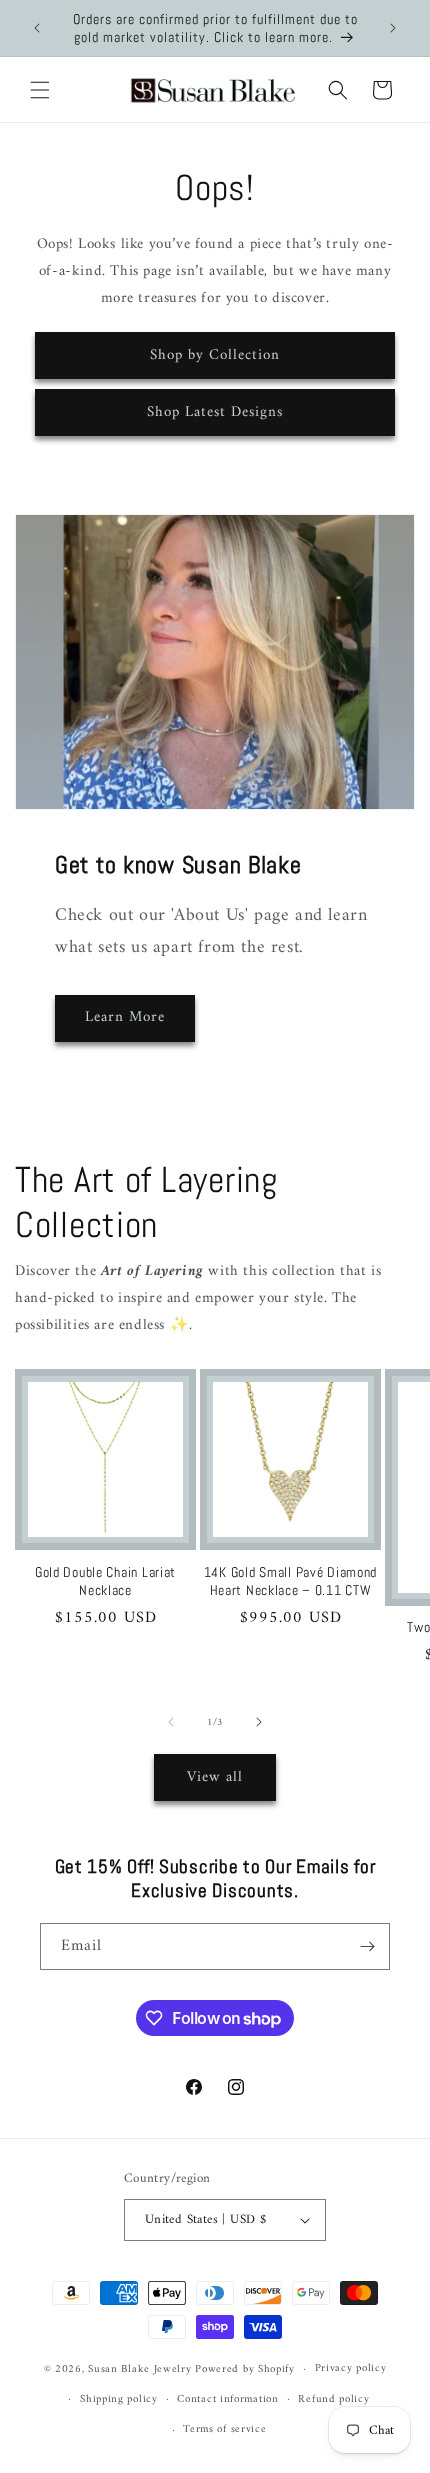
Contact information (227, 2399)
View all (215, 1777)
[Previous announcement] (37, 28)
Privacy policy (351, 2368)
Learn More (125, 1017)
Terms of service (224, 2429)
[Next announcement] (393, 28)
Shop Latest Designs (215, 412)
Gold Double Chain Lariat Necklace (105, 1581)
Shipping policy (119, 2399)
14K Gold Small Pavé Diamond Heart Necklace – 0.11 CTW (290, 1581)
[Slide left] (171, 1722)
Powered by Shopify (245, 2369)
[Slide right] (259, 1722)
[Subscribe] (367, 1946)
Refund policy (333, 2399)
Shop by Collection (215, 355)
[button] (40, 90)
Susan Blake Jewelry (139, 2369)
